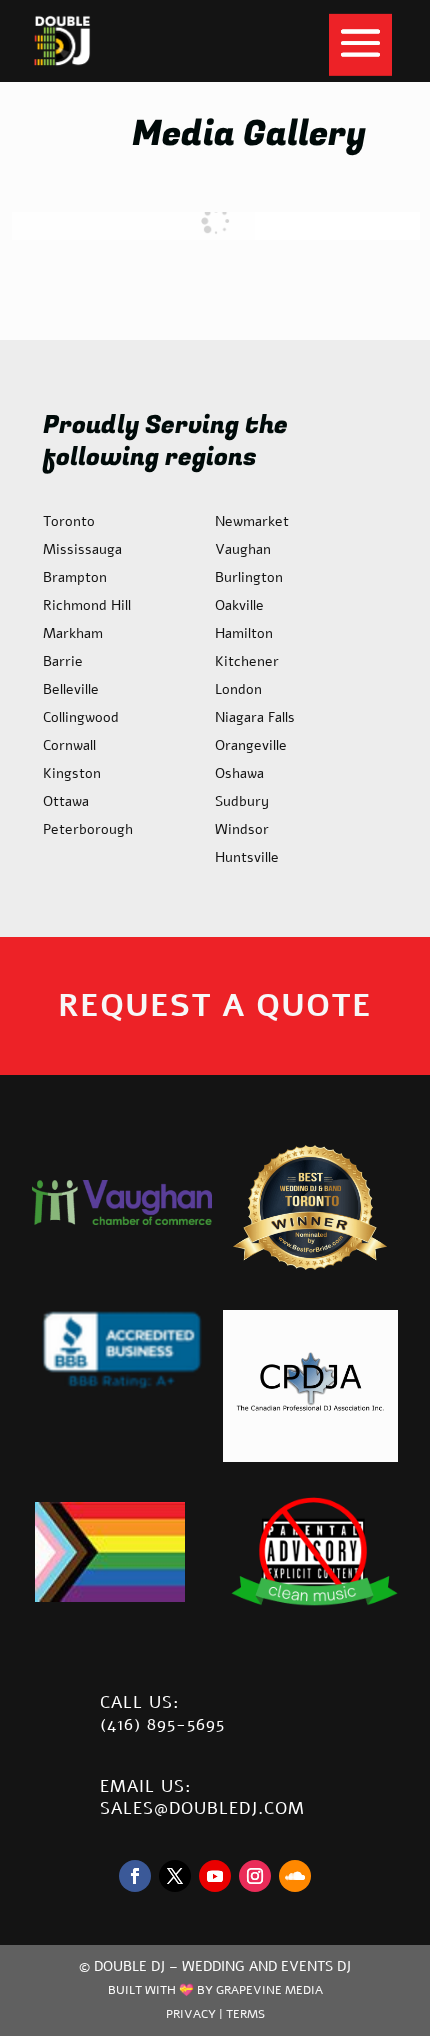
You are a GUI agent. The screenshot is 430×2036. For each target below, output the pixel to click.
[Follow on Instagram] (255, 1876)
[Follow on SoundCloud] (295, 1876)
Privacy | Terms (215, 2014)
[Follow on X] (175, 1876)
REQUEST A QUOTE (215, 1005)
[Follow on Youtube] (215, 1876)
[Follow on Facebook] (135, 1876)
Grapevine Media (269, 1990)
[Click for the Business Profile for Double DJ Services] (122, 1385)
